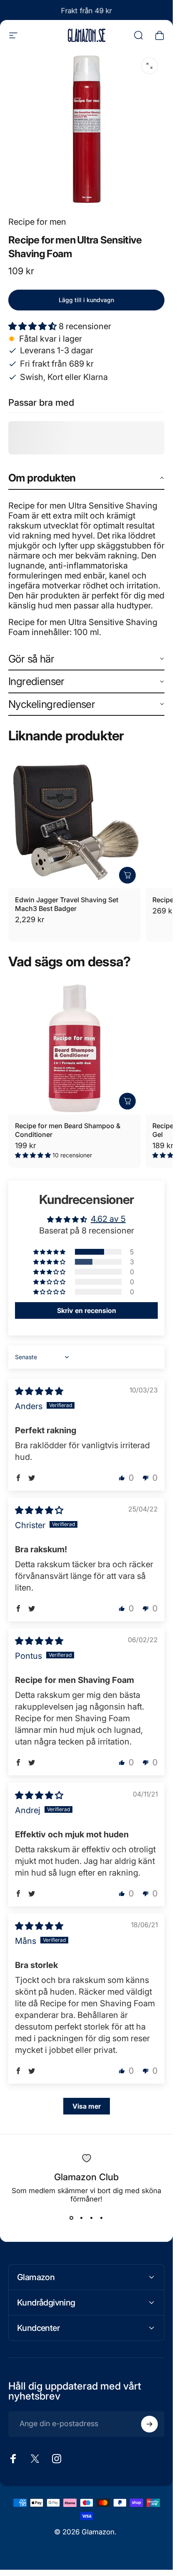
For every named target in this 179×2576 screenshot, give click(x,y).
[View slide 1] (72, 2218)
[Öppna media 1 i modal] (149, 66)
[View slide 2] (82, 2218)
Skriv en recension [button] (87, 1310)
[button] (34, 326)
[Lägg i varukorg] (127, 875)
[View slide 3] (92, 2218)
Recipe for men (37, 222)
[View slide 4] (102, 2218)
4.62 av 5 (108, 1219)
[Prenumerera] (149, 2424)
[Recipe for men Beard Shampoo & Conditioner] (75, 1048)
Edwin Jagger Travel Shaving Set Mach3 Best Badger (67, 904)
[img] (39, 1391)
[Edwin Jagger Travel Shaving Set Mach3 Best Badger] (75, 822)
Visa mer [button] (87, 2106)
